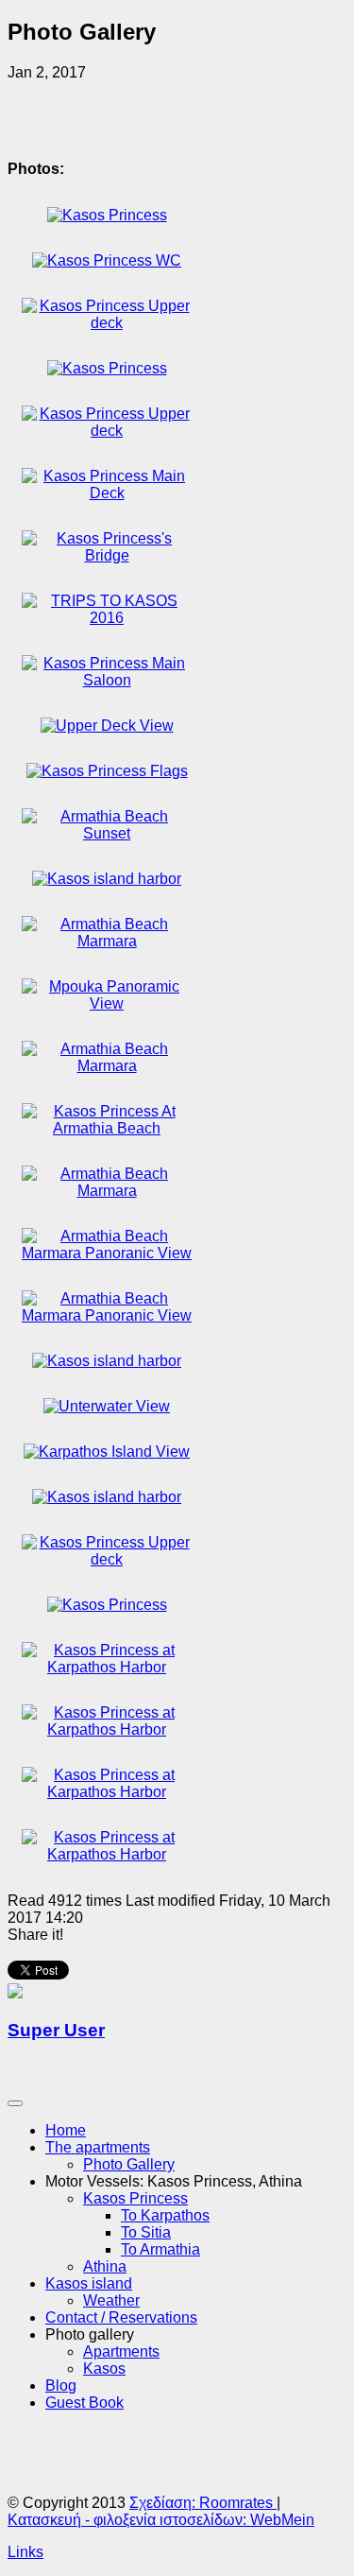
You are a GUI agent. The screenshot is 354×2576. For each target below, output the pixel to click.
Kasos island (89, 2283)
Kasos (104, 2369)
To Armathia (160, 2249)
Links (25, 2552)
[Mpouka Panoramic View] (107, 1003)
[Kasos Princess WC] (107, 260)
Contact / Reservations (121, 2317)
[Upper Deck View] (107, 726)
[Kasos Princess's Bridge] (107, 555)
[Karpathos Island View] (107, 1452)
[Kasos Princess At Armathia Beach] (107, 1128)
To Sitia (146, 2232)
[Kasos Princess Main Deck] (107, 493)
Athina (105, 2266)
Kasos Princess (135, 2198)
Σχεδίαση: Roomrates (203, 2503)
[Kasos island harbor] (107, 879)
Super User (56, 2030)
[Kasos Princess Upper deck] (107, 323)
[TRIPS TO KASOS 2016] (107, 618)
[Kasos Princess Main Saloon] (107, 680)
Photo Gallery (129, 2164)
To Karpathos (165, 2215)
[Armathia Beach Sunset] (107, 833)
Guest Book (84, 2403)
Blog (61, 2386)
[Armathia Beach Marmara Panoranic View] (107, 1253)
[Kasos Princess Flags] (107, 771)
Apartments (121, 2351)
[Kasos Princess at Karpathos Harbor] (107, 1667)
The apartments (98, 2147)
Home (66, 2130)
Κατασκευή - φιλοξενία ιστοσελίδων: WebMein (161, 2520)
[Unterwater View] (107, 1406)
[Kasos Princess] (107, 215)
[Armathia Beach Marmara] (107, 941)
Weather (111, 2300)
